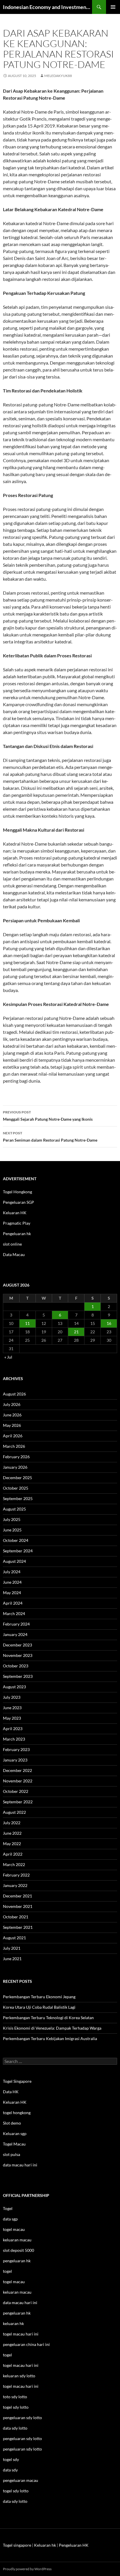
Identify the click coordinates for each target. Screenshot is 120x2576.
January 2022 (15, 1885)
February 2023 (16, 1749)
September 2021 (18, 1927)
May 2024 (12, 1593)
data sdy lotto (15, 2501)
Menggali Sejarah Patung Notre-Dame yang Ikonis (48, 1116)
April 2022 (13, 1854)
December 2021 (17, 1896)
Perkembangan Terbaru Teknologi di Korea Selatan (48, 2018)
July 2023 (12, 1697)
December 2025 (17, 1478)
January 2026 (15, 1467)
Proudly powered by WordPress (27, 2569)
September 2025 (18, 1498)
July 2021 (12, 1948)
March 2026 (14, 1446)
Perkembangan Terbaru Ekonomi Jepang (39, 1997)
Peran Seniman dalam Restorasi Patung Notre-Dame (50, 1137)
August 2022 (14, 1812)
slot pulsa (12, 2154)
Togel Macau (14, 2144)
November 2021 (18, 1906)
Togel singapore (17, 2545)
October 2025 (16, 1488)
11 (27, 1323)
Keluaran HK (15, 1213)
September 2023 (18, 1676)
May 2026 (12, 1425)
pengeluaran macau (21, 2480)
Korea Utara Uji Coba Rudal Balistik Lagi (39, 2007)
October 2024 (16, 1540)
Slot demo (12, 2123)
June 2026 (12, 1415)
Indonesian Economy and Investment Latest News (47, 7)
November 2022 (18, 1781)
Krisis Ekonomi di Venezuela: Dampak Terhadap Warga (52, 2028)
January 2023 (15, 1760)
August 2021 (14, 1938)
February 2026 (16, 1457)
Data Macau (14, 1254)
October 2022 (16, 1791)
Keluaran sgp (15, 2133)
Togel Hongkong (17, 1192)
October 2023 (16, 1666)
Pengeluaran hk (17, 1234)
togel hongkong (17, 2113)
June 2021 (12, 1959)
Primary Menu (113, 7)
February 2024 (16, 1624)
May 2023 (12, 1718)
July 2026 (12, 1404)
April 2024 (13, 1603)
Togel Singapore (17, 2081)
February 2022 (16, 1875)
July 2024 (12, 1572)
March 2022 (14, 1864)
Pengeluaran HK (74, 2545)
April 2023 (13, 1729)
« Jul (8, 1357)
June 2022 (12, 1833)
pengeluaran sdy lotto (22, 2438)
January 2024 (15, 1634)
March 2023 (14, 1739)
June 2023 (12, 1708)
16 (109, 1323)
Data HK (11, 2092)
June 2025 (12, 1530)
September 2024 (18, 1551)
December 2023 (17, 1645)
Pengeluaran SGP (18, 1202)
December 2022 (17, 1770)
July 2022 (12, 1823)
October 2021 (16, 1917)
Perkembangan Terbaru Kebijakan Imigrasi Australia (50, 2038)
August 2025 (14, 1509)
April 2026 (13, 1436)
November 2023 (18, 1655)
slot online (12, 1244)
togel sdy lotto (16, 2491)
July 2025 (12, 1519)
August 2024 (14, 1561)
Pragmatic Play (17, 1223)
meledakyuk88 (58, 76)
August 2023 (14, 1687)
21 (76, 1332)
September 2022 (18, 1802)
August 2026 (14, 1394)
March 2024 (14, 1613)
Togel (8, 2208)
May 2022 (12, 1844)
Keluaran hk (45, 2545)
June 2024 (12, 1582)
